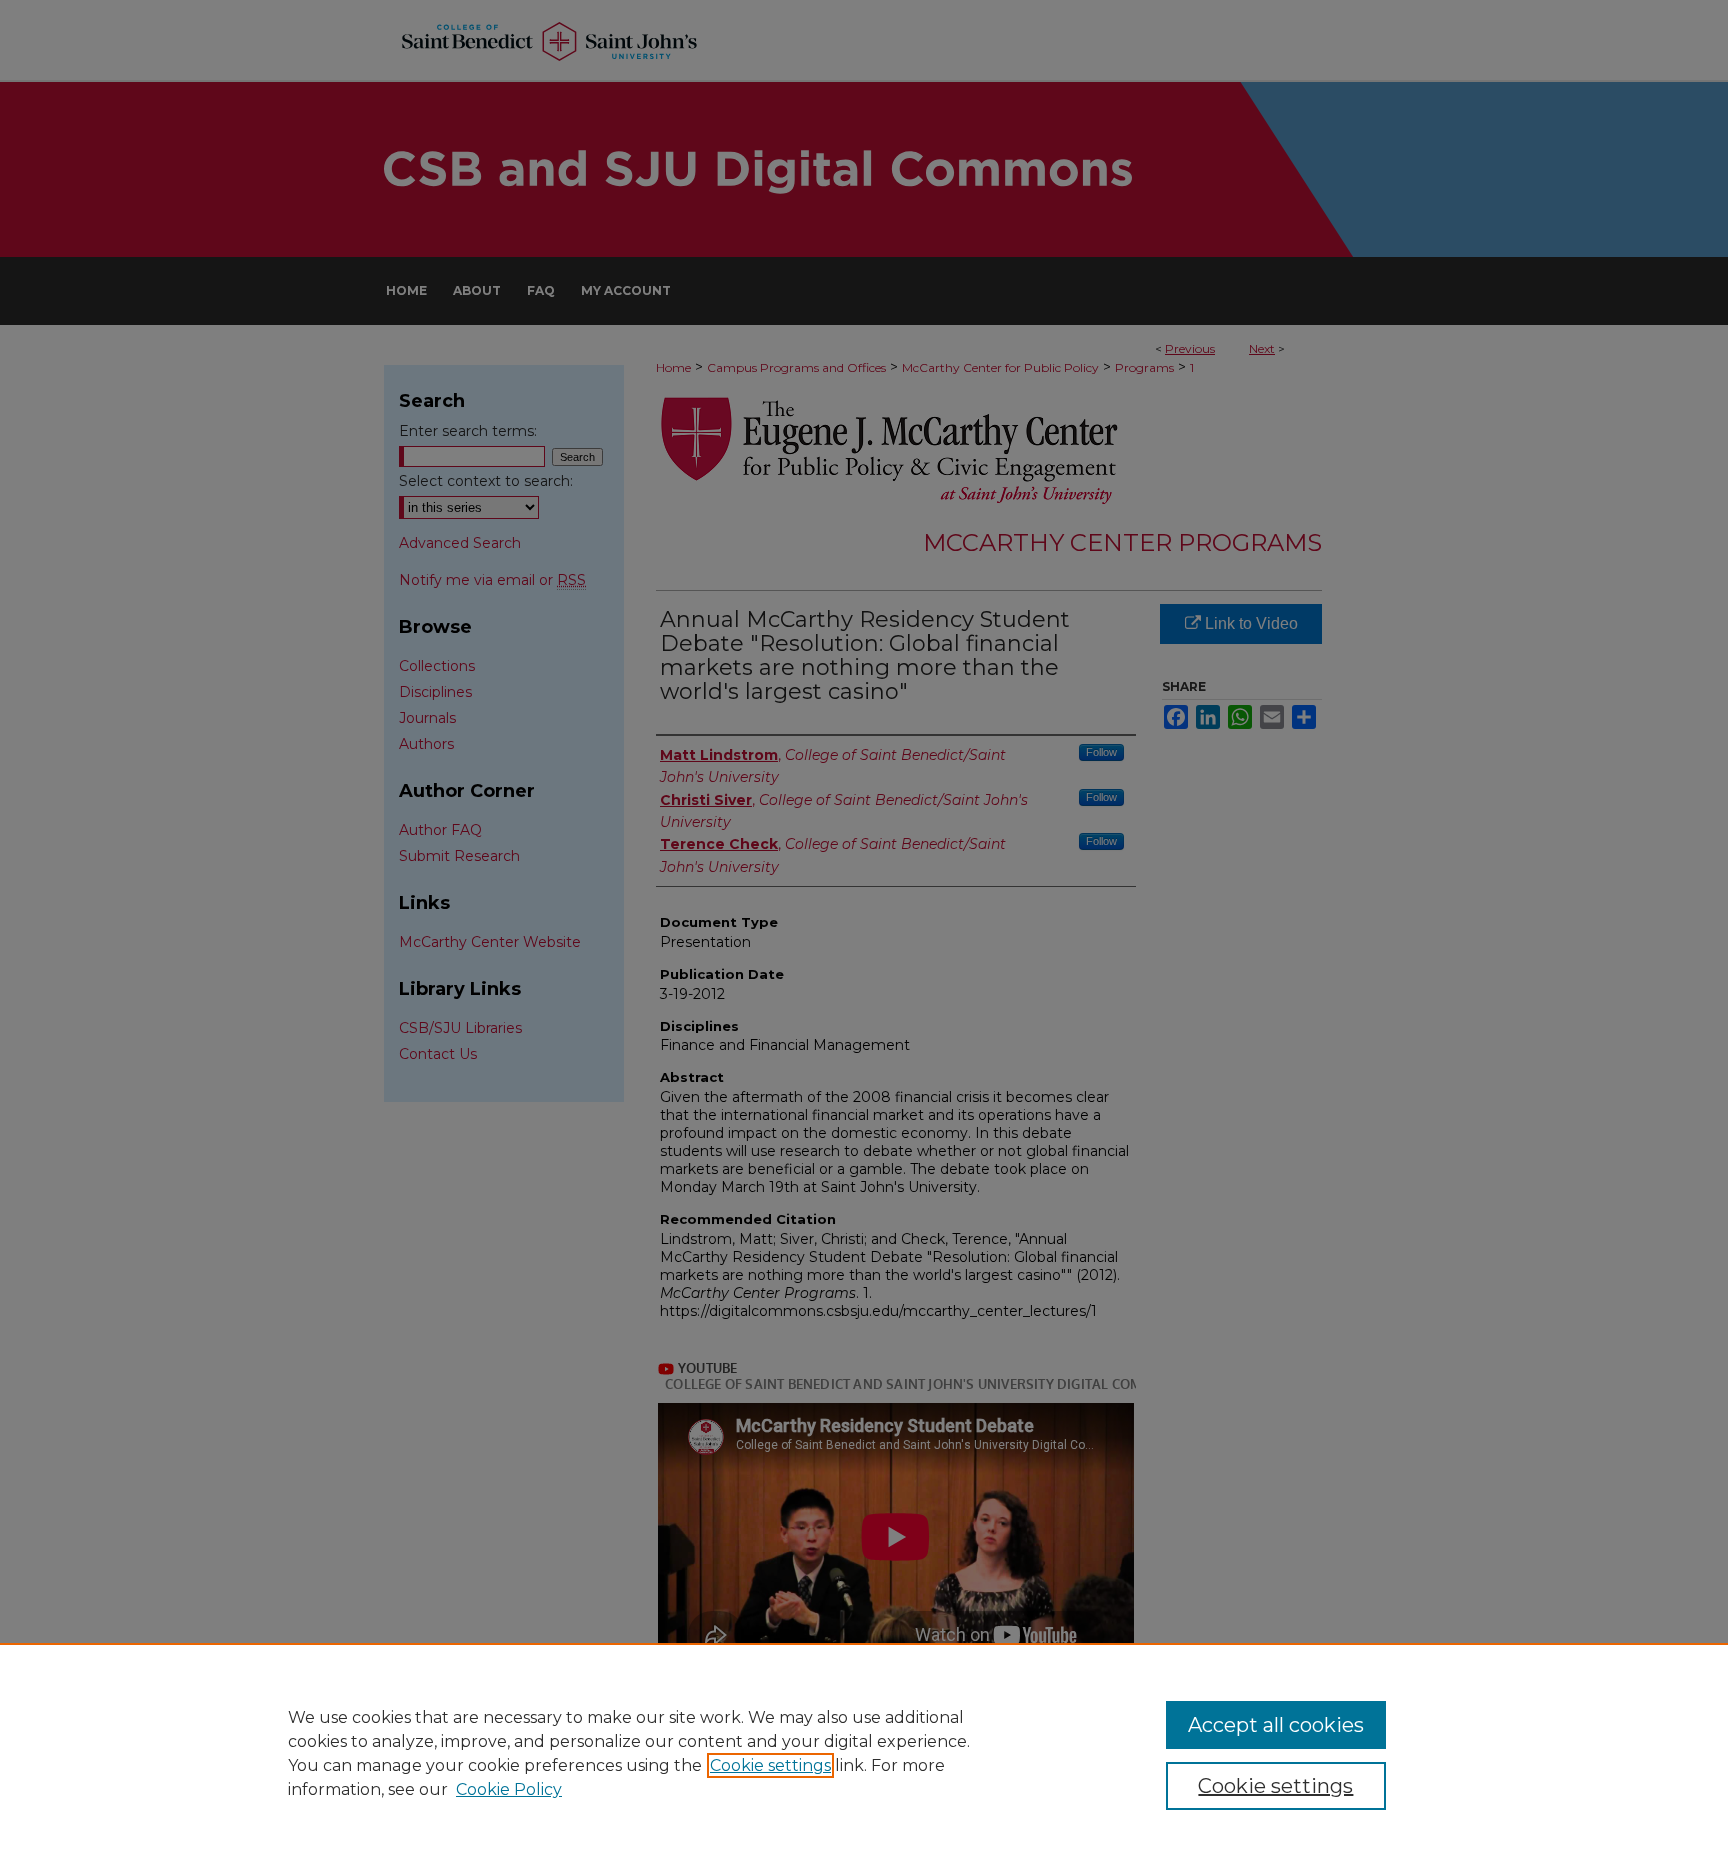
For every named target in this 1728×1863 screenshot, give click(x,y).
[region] (864, 1753)
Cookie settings (770, 1765)
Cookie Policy (509, 1789)
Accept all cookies (1276, 1725)
